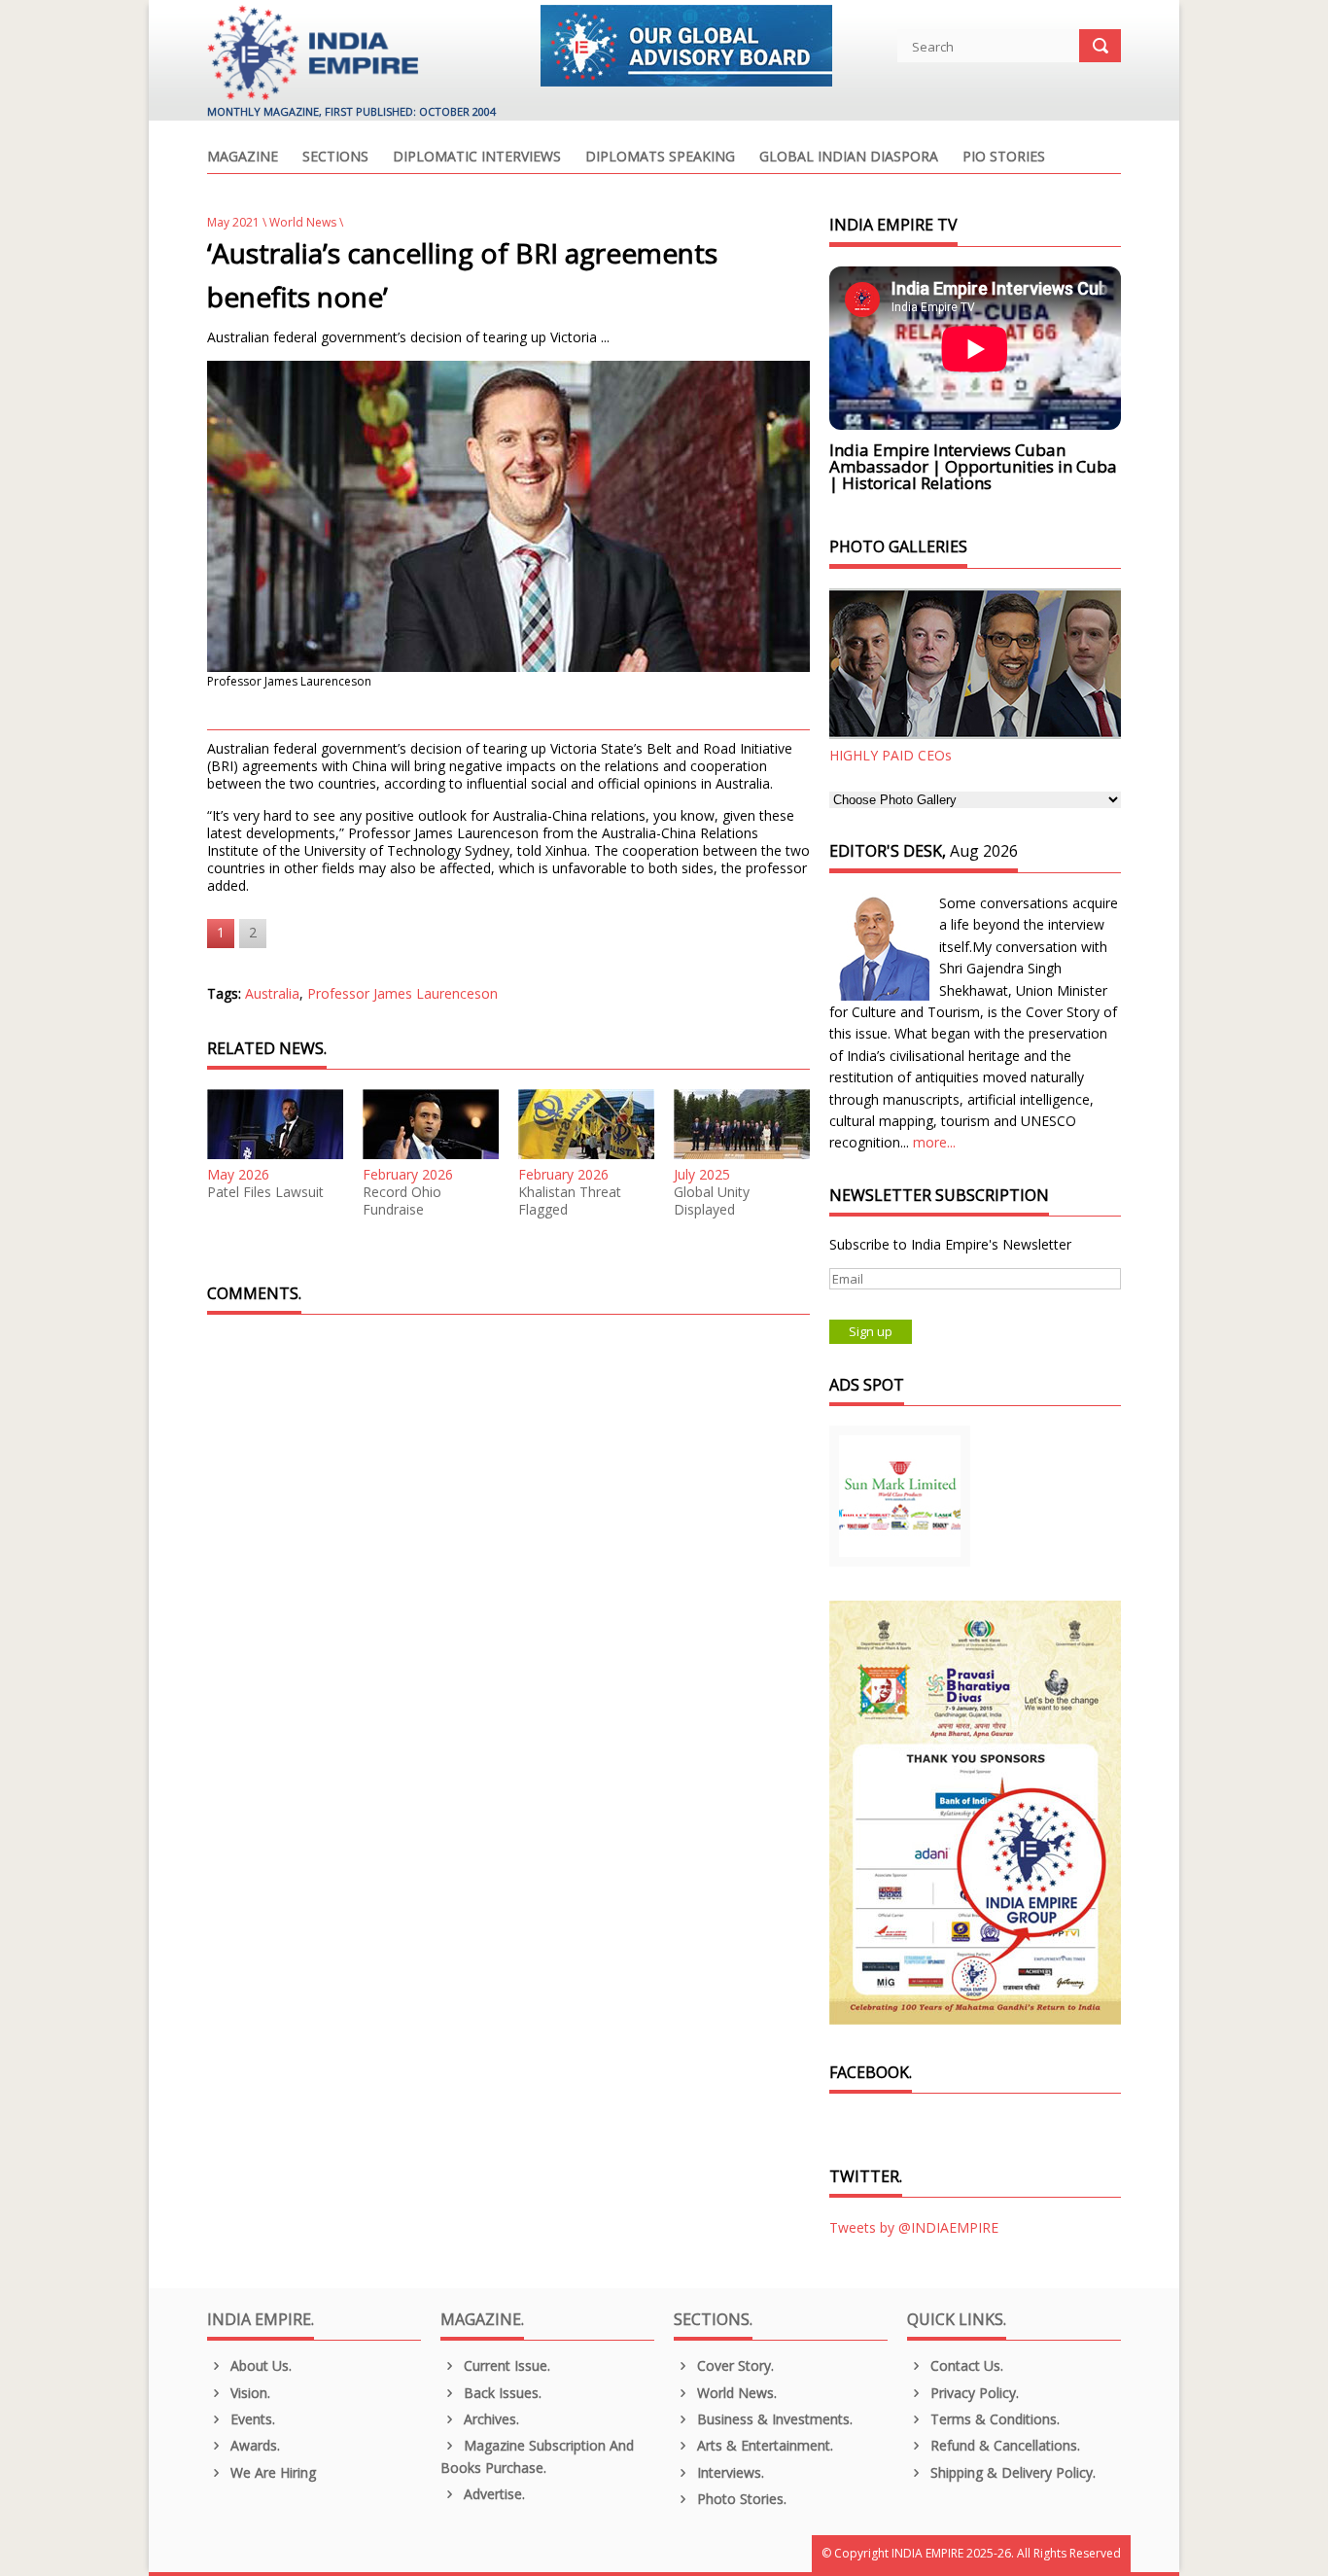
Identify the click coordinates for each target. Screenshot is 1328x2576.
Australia (272, 993)
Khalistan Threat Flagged (570, 1201)
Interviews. (729, 2472)
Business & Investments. (773, 2419)
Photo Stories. (740, 2499)
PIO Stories (1004, 158)
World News (303, 222)
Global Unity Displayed (712, 1201)
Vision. (248, 2393)
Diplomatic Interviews (477, 158)
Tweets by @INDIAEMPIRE (914, 2227)
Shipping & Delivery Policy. (1011, 2472)
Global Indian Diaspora (849, 158)
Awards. (253, 2445)
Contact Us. (965, 2365)
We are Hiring (271, 2472)
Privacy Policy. (973, 2393)
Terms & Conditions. (993, 2419)
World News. (735, 2393)
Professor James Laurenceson (402, 993)
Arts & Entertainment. (763, 2445)
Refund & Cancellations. (1003, 2445)
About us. (259, 2365)
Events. (251, 2419)
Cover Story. (734, 2365)
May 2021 (233, 222)
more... (934, 1142)
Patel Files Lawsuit (265, 1192)
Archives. (489, 2419)
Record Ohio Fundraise (402, 1201)
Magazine (243, 158)
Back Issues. (501, 2393)
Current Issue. (505, 2365)
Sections (335, 158)
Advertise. (492, 2494)
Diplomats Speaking (660, 158)
